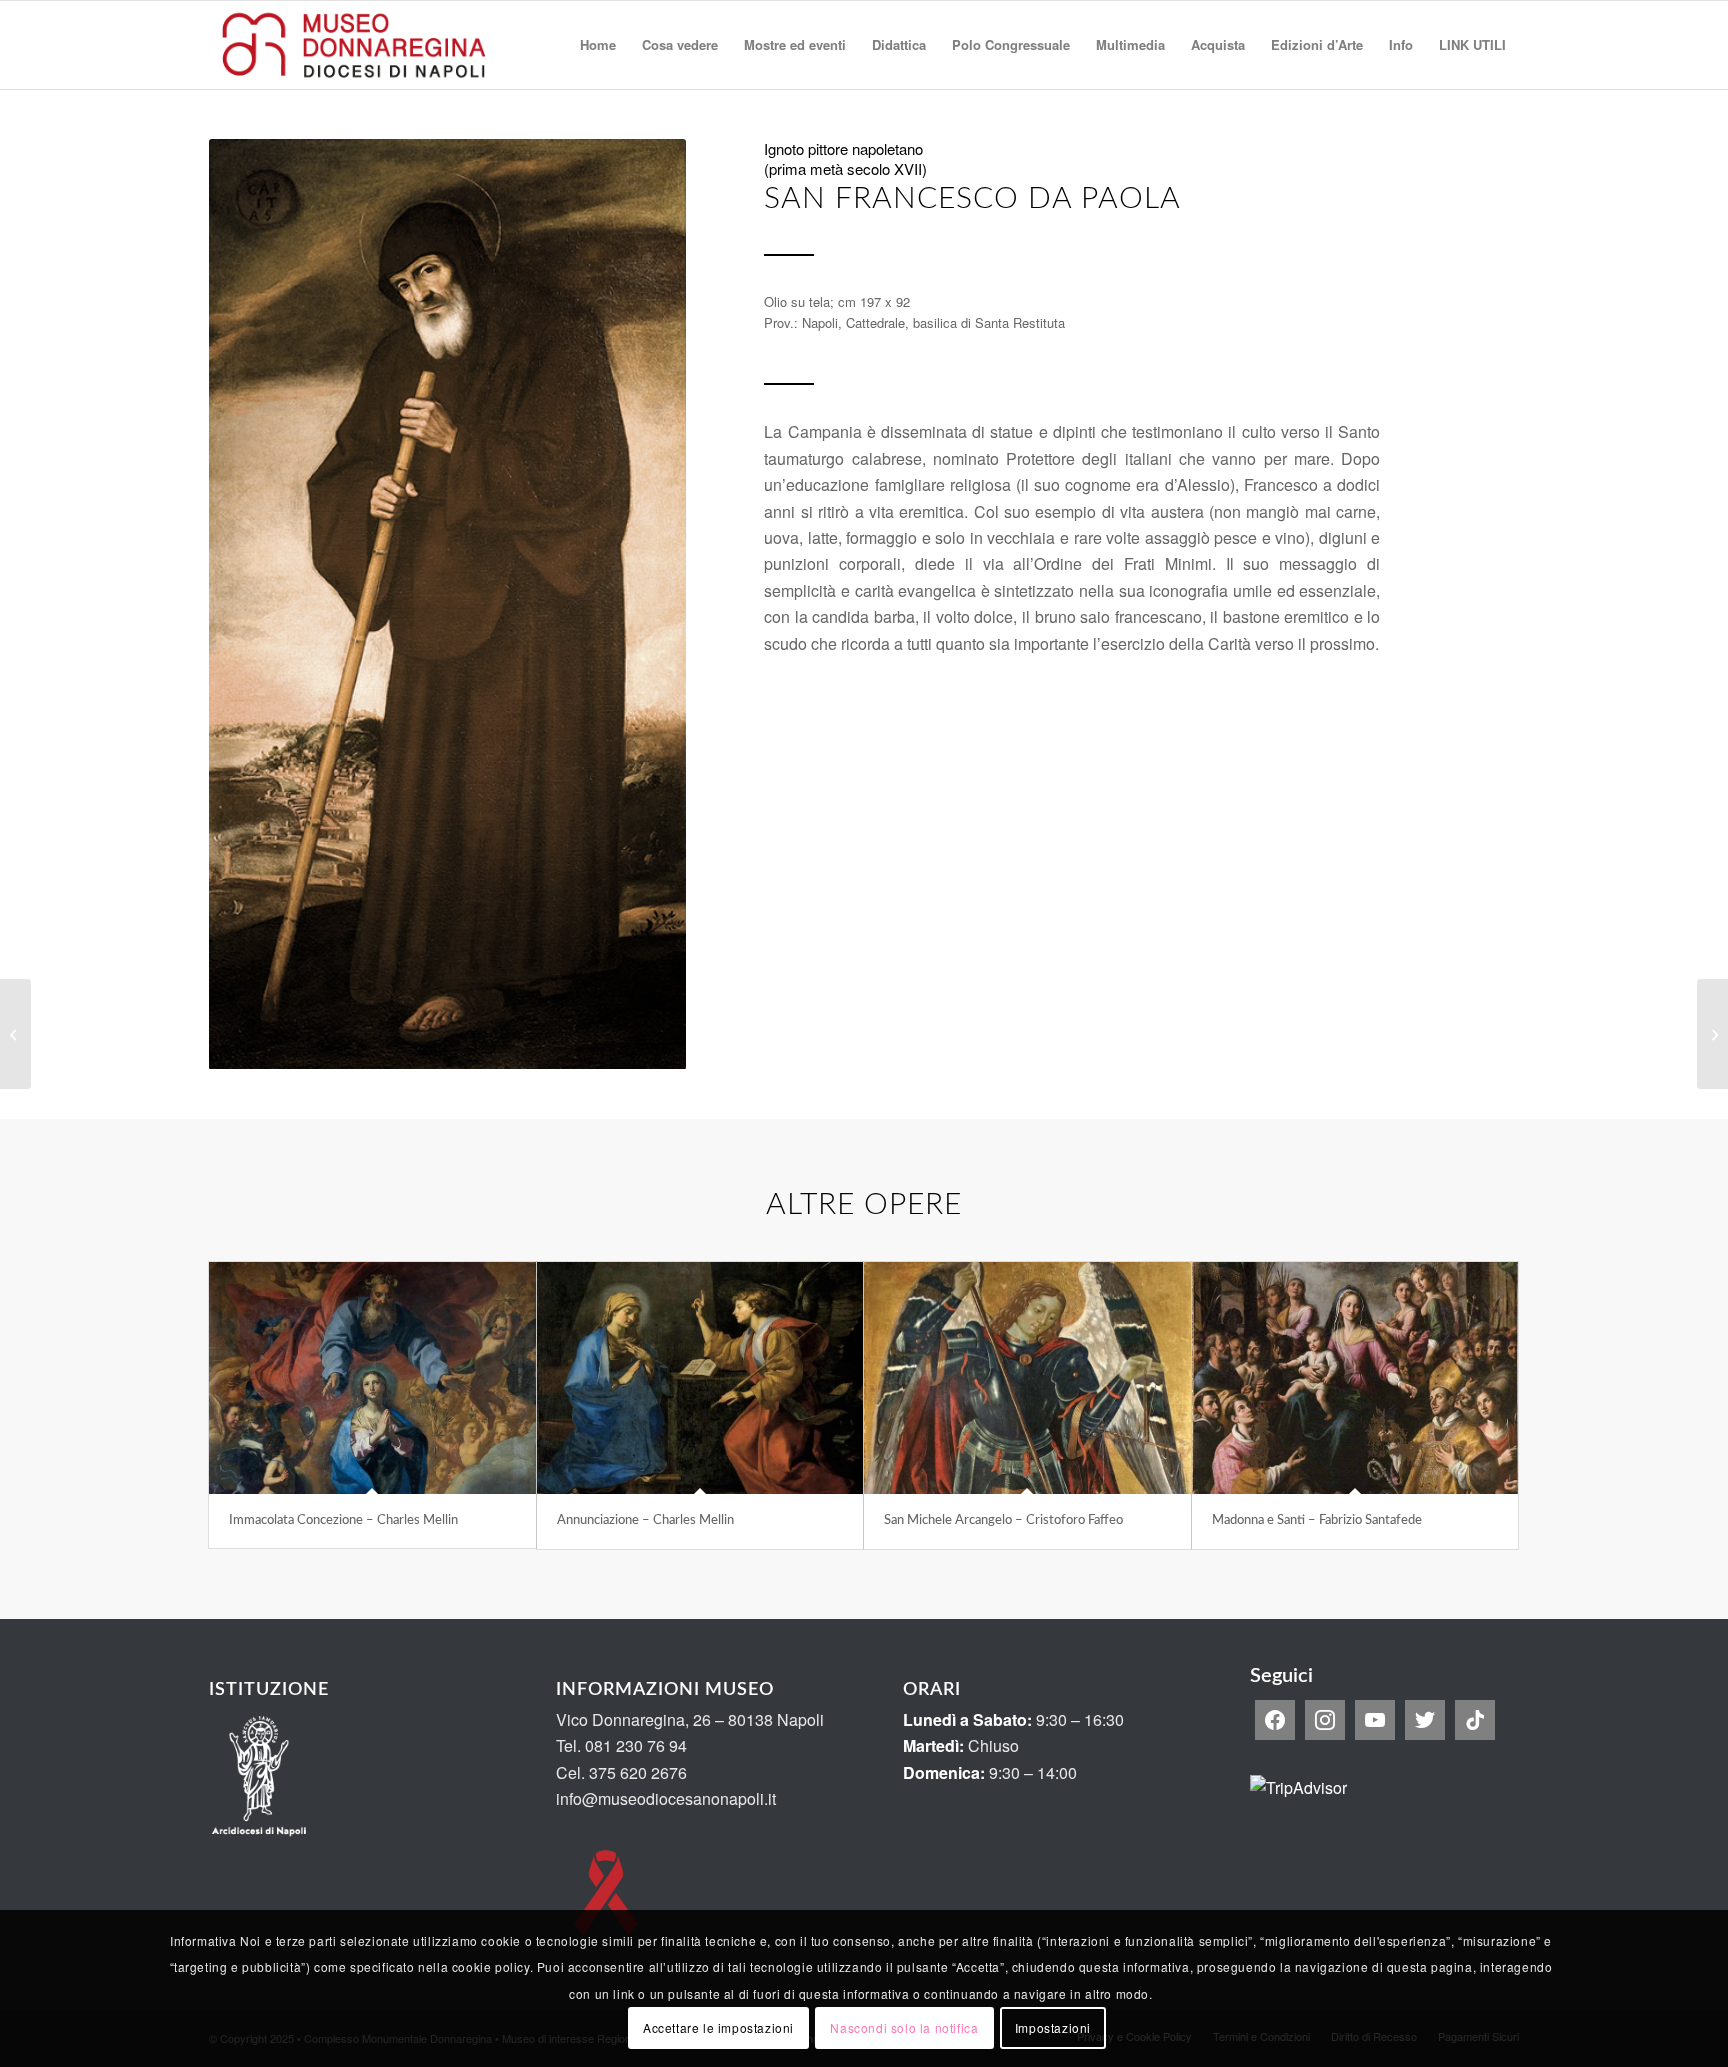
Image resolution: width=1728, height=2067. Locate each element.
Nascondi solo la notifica (904, 2027)
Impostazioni (1053, 2027)
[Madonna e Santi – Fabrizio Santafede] (1355, 1378)
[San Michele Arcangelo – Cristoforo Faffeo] (1027, 1378)
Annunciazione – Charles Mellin (645, 1520)
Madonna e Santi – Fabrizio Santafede (1317, 1520)
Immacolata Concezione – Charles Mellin (343, 1520)
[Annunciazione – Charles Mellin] (700, 1378)
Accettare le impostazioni (718, 2027)
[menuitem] (598, 45)
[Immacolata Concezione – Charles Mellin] (372, 1378)
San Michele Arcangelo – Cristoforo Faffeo (1003, 1520)
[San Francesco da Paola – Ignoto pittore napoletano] (15, 1034)
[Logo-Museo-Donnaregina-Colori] (354, 45)
